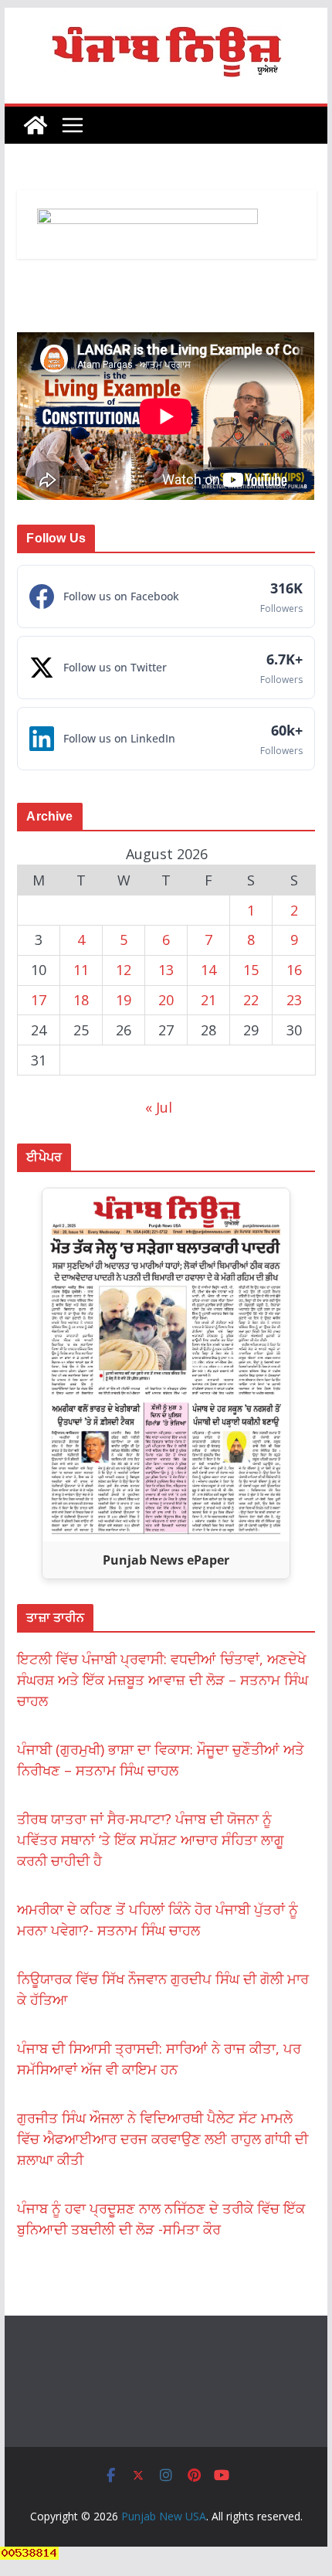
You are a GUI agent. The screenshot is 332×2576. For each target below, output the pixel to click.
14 (208, 970)
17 (39, 1000)
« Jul (159, 1107)
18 (81, 1000)
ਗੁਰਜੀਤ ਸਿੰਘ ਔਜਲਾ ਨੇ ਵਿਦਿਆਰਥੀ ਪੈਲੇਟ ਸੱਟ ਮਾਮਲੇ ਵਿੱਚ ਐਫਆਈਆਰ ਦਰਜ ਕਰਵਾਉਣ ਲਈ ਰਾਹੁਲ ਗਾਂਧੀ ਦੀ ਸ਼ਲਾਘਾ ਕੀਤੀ (163, 2139)
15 (251, 970)
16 (294, 970)
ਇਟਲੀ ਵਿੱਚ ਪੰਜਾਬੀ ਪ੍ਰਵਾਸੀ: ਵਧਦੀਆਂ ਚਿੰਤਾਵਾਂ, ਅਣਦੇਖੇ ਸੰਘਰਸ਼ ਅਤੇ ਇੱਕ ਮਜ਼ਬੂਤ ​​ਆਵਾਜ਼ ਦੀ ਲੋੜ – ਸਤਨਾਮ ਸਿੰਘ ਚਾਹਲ (163, 1680)
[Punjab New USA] (36, 125)
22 (251, 1000)
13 (166, 970)
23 (294, 1000)
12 (124, 970)
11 (81, 970)
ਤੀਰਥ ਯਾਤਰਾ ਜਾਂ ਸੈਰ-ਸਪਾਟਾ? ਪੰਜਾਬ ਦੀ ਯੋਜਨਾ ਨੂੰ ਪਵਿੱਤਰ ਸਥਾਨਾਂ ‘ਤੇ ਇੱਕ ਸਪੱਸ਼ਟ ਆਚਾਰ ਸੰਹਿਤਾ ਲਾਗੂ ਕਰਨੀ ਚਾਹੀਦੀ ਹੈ (151, 1840)
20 (166, 1000)
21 (208, 1000)
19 (124, 1000)
